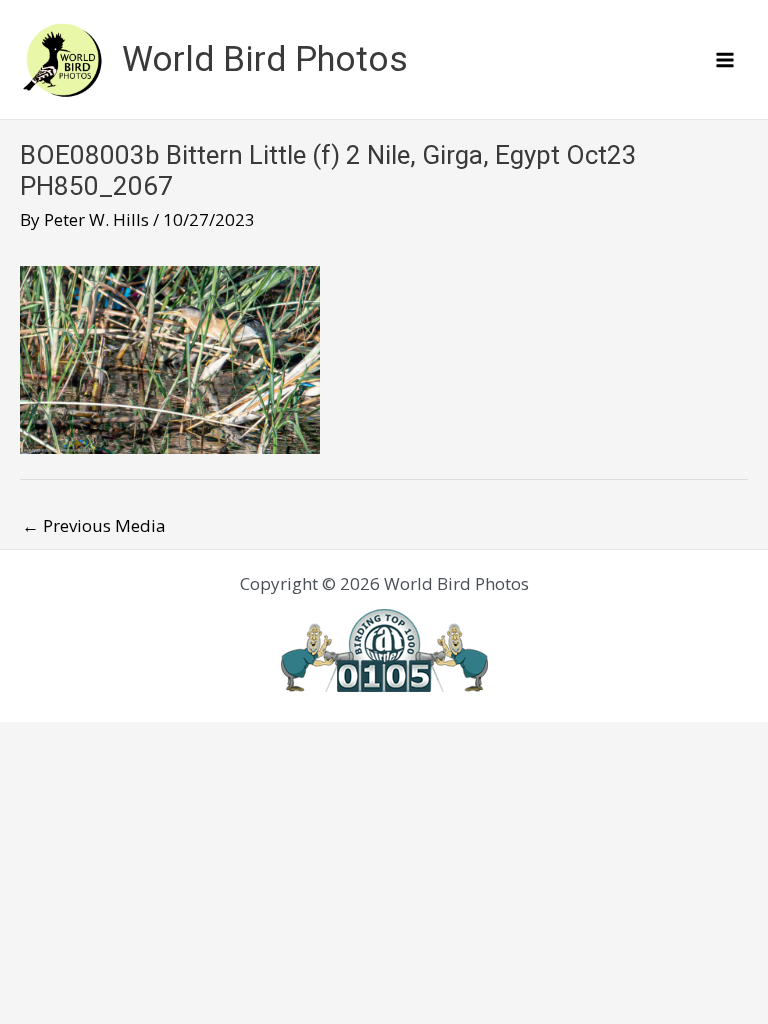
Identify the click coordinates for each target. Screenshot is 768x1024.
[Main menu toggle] (726, 60)
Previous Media (94, 525)
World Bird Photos (265, 59)
